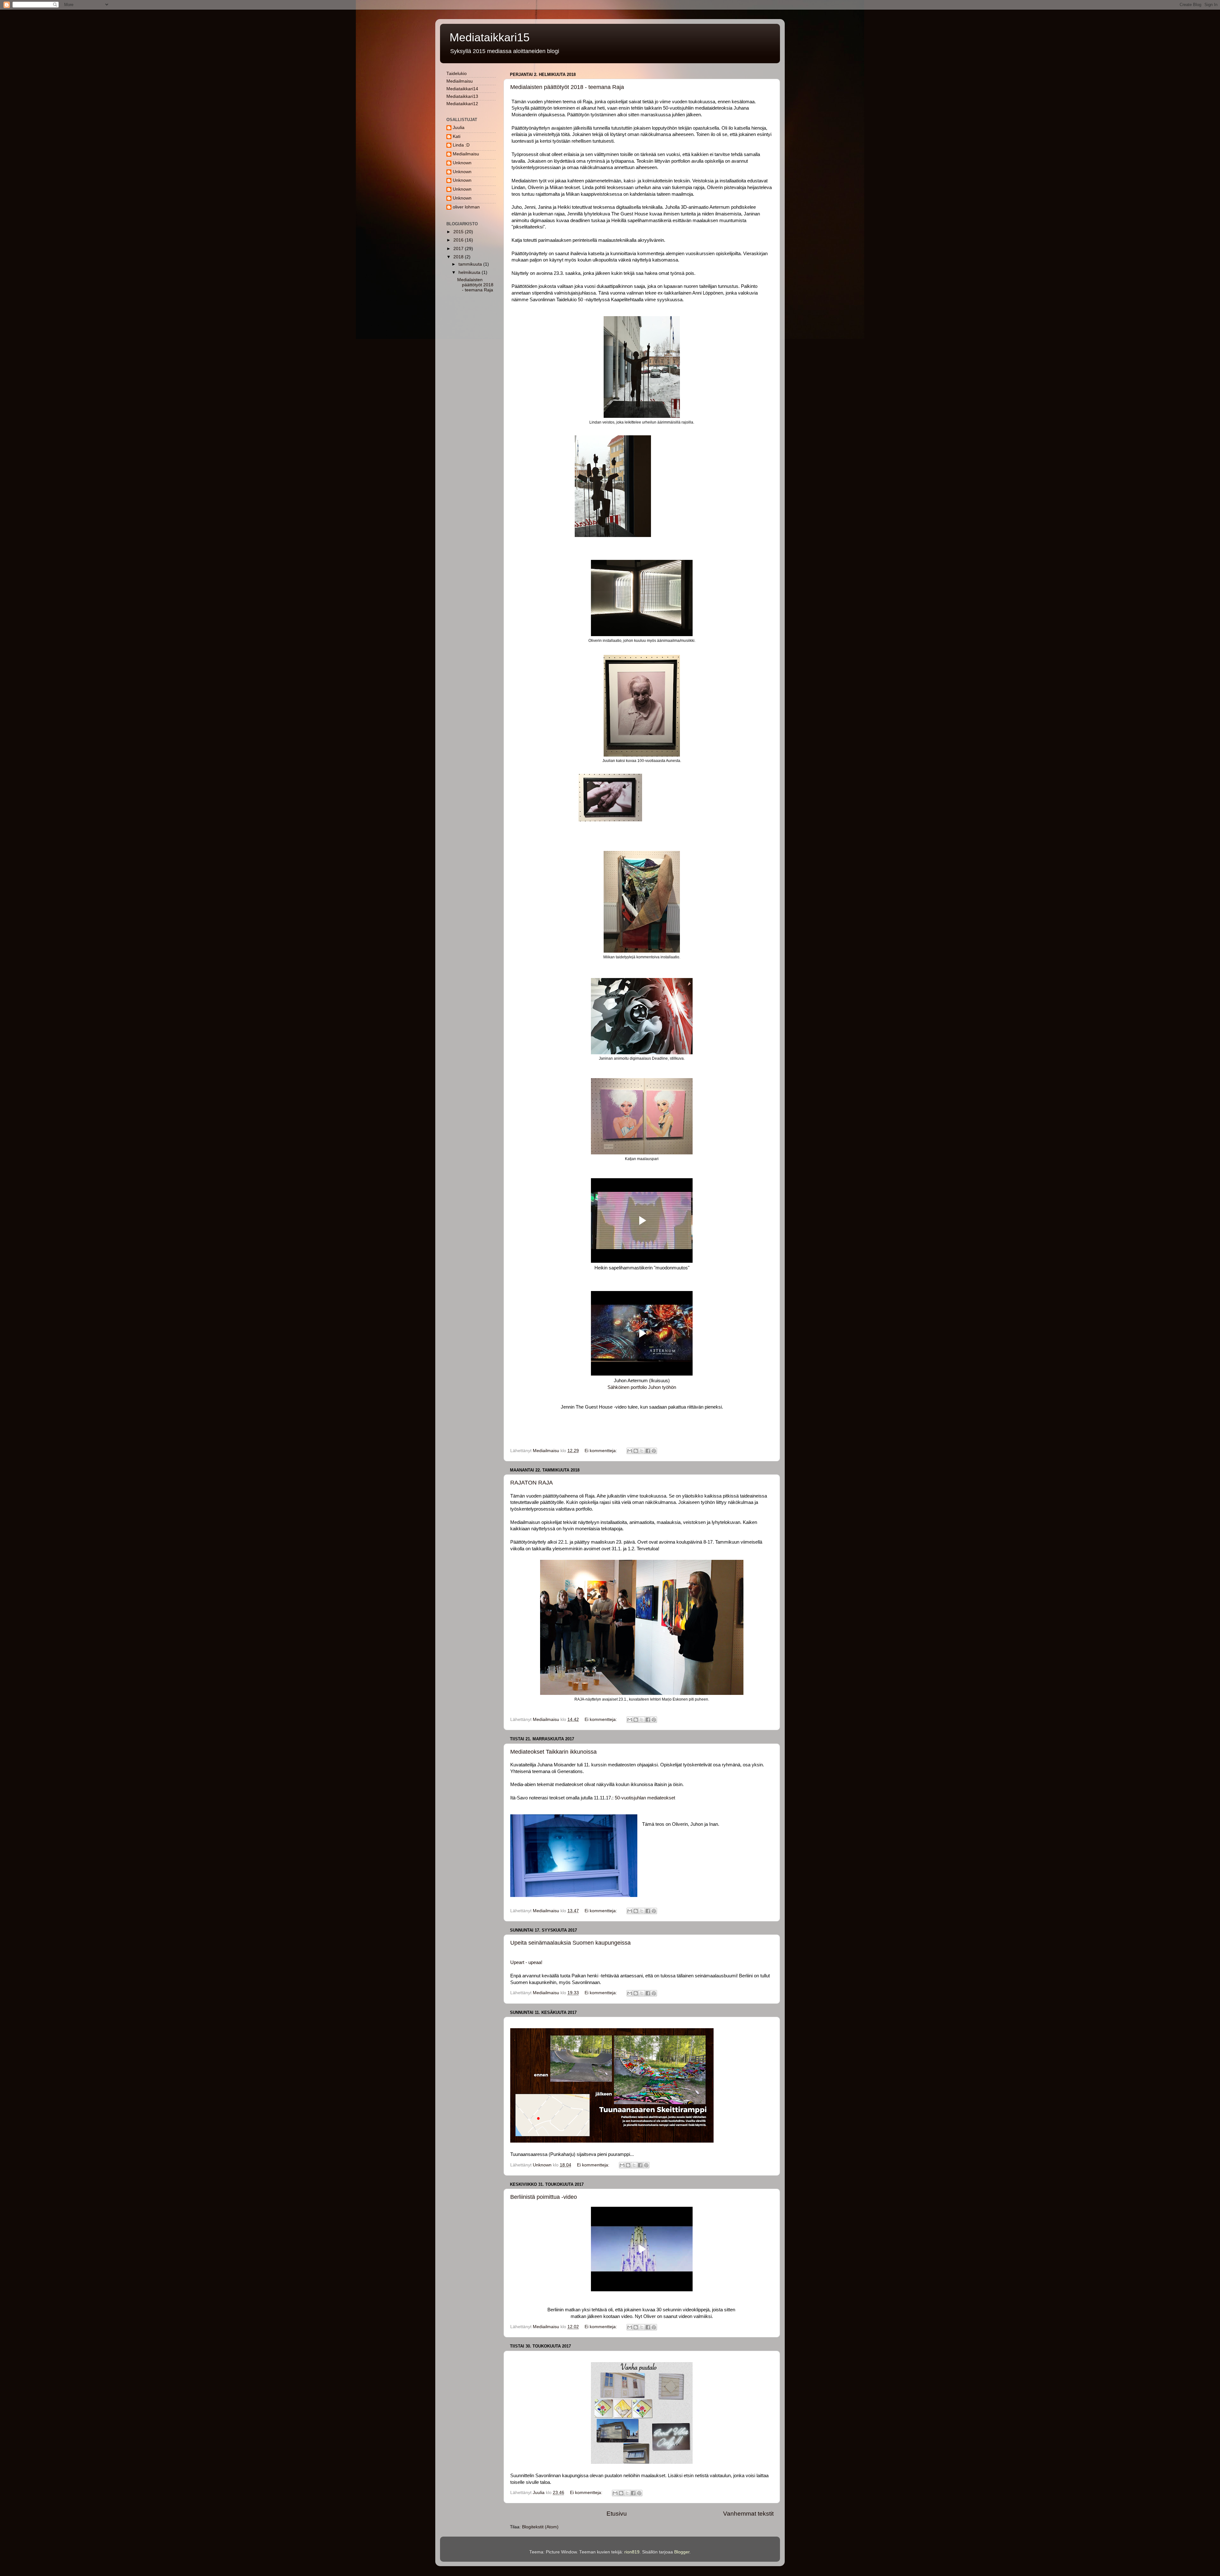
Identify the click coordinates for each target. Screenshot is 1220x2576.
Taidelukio (457, 74)
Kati (457, 136)
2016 (459, 240)
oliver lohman (466, 207)
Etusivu (617, 2514)
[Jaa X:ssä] (642, 1451)
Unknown (462, 163)
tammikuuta (471, 264)
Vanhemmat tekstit (748, 2514)
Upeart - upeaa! (526, 1962)
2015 (459, 232)
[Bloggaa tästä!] (636, 1451)
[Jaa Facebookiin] (648, 1451)
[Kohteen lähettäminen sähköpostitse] (630, 1451)
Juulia (459, 128)
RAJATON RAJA (532, 1483)
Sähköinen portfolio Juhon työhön (642, 1387)
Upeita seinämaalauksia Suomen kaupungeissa (570, 1943)
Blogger (682, 2552)
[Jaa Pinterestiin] (654, 1451)
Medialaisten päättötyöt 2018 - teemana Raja (567, 87)
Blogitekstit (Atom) (540, 2527)
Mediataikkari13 (462, 96)
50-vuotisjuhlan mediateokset (645, 1798)
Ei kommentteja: (601, 1451)
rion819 (632, 2552)
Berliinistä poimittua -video (544, 2197)
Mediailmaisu (460, 81)
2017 (459, 249)
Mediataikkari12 (462, 104)
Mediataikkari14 (462, 89)
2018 (459, 257)
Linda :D (461, 145)
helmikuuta (470, 272)
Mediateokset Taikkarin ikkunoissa (553, 1752)
